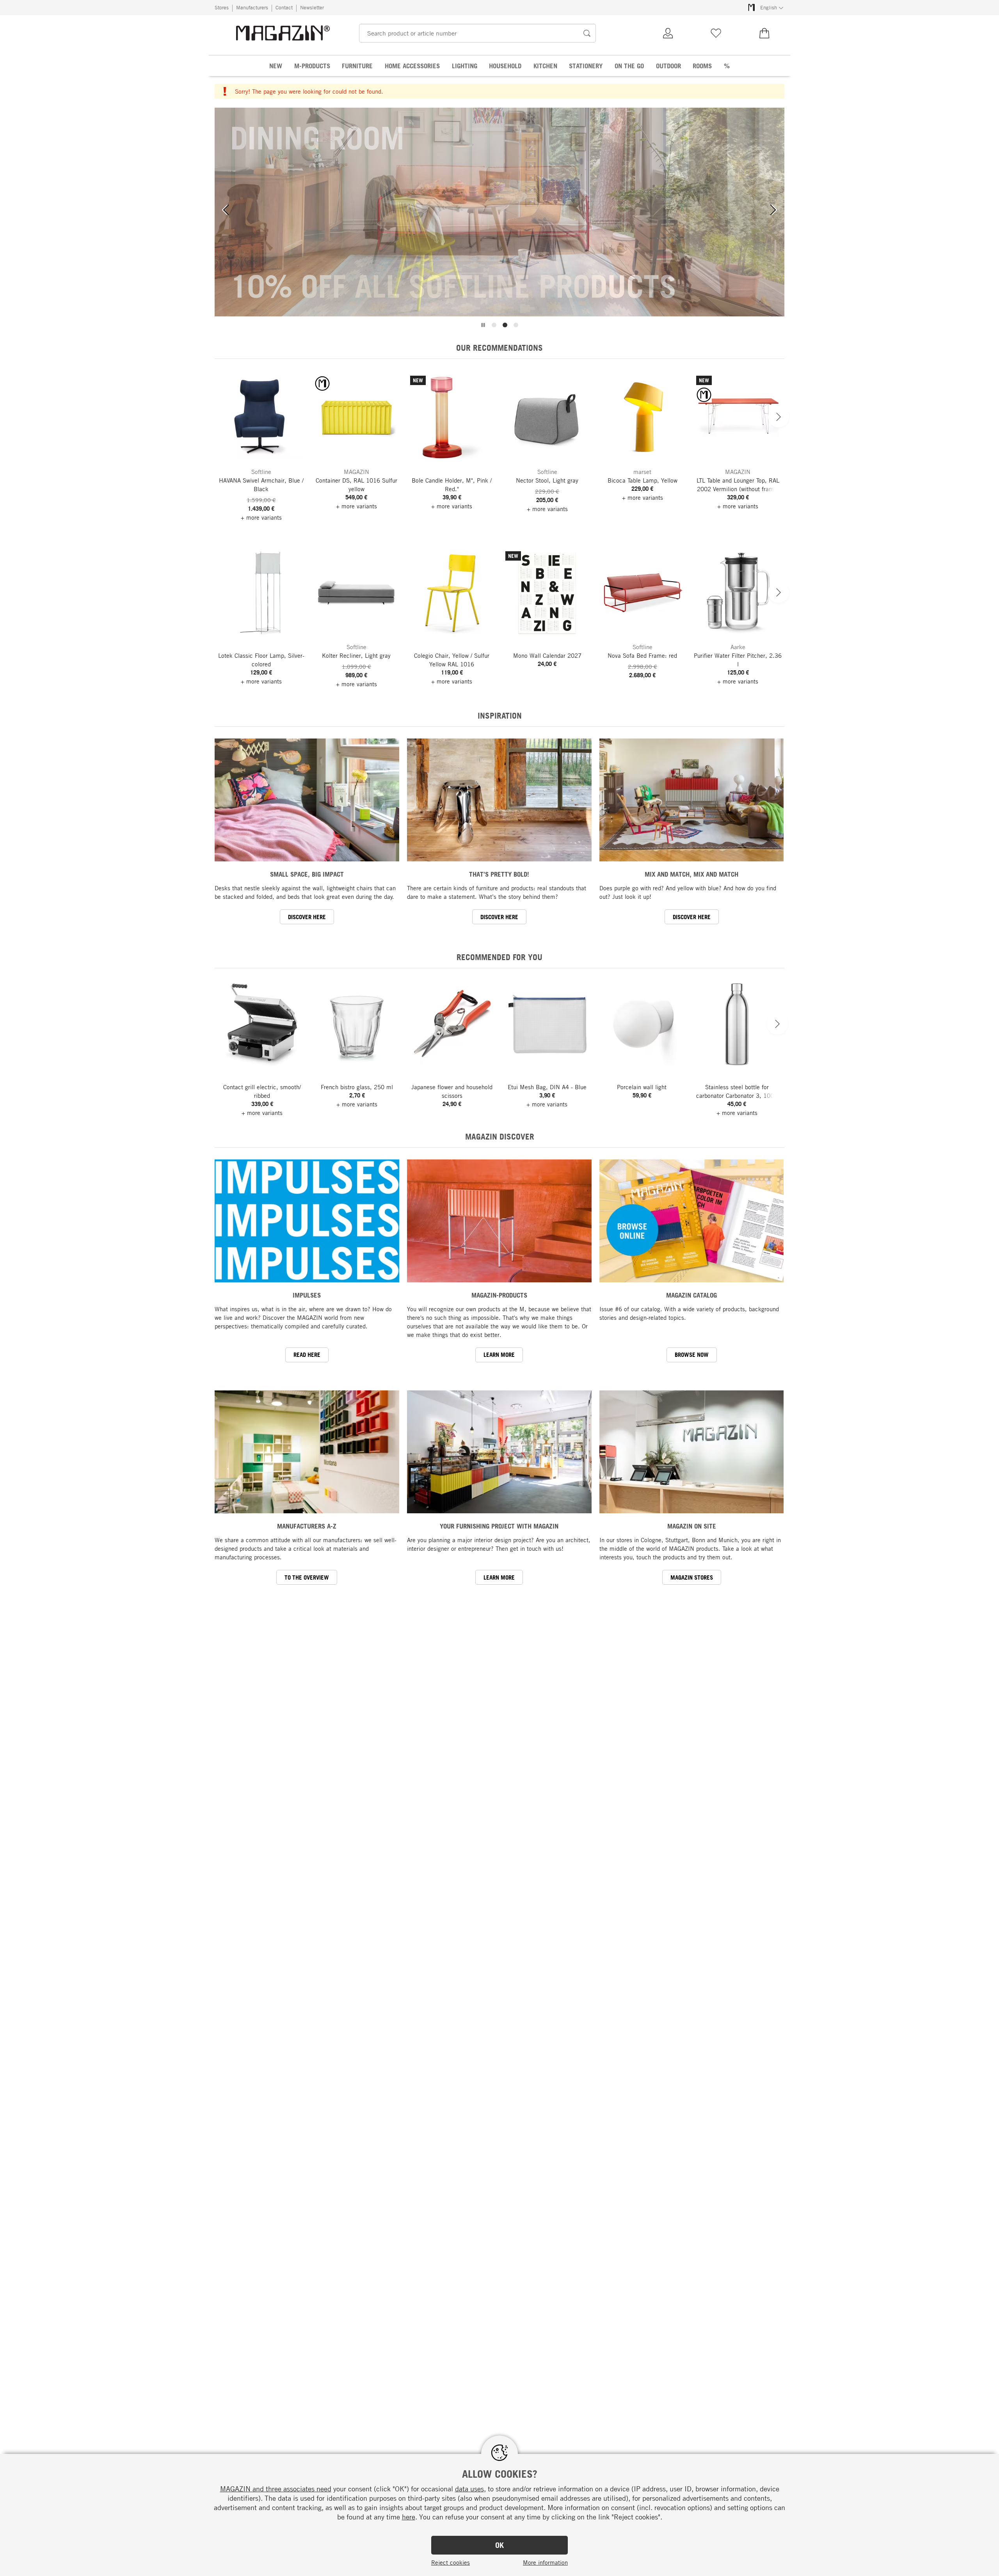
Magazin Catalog (691, 1295)
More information (545, 2562)
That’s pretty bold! (499, 874)
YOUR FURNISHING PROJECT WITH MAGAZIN (499, 1526)
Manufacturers (252, 7)
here (409, 2517)
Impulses (307, 1295)
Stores (222, 7)
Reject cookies (451, 2562)
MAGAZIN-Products (499, 1295)
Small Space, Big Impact (307, 874)
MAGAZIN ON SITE (692, 1526)
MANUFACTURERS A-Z (307, 1526)
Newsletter (312, 7)
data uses (469, 2489)
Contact (284, 7)
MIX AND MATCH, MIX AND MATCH (691, 874)
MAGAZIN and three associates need (276, 2489)
